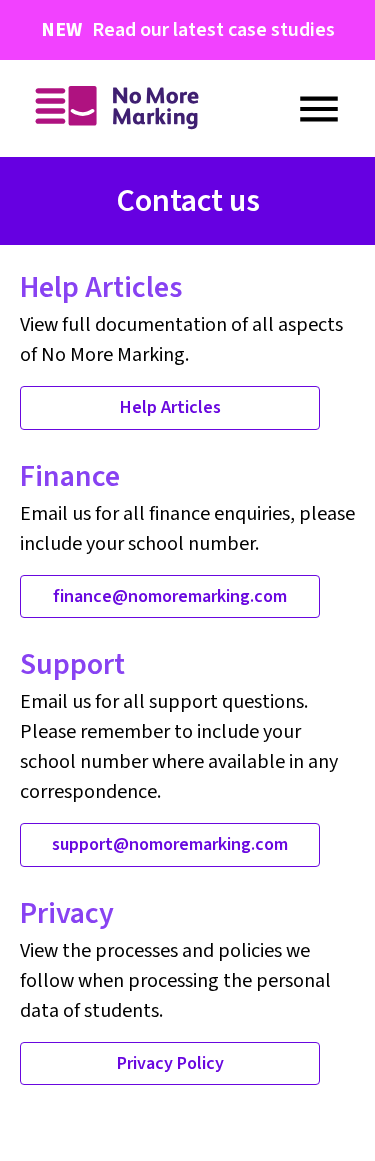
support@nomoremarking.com (170, 844)
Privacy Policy (170, 1063)
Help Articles (170, 407)
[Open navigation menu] (319, 109)
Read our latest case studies (188, 30)
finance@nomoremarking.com (170, 596)
